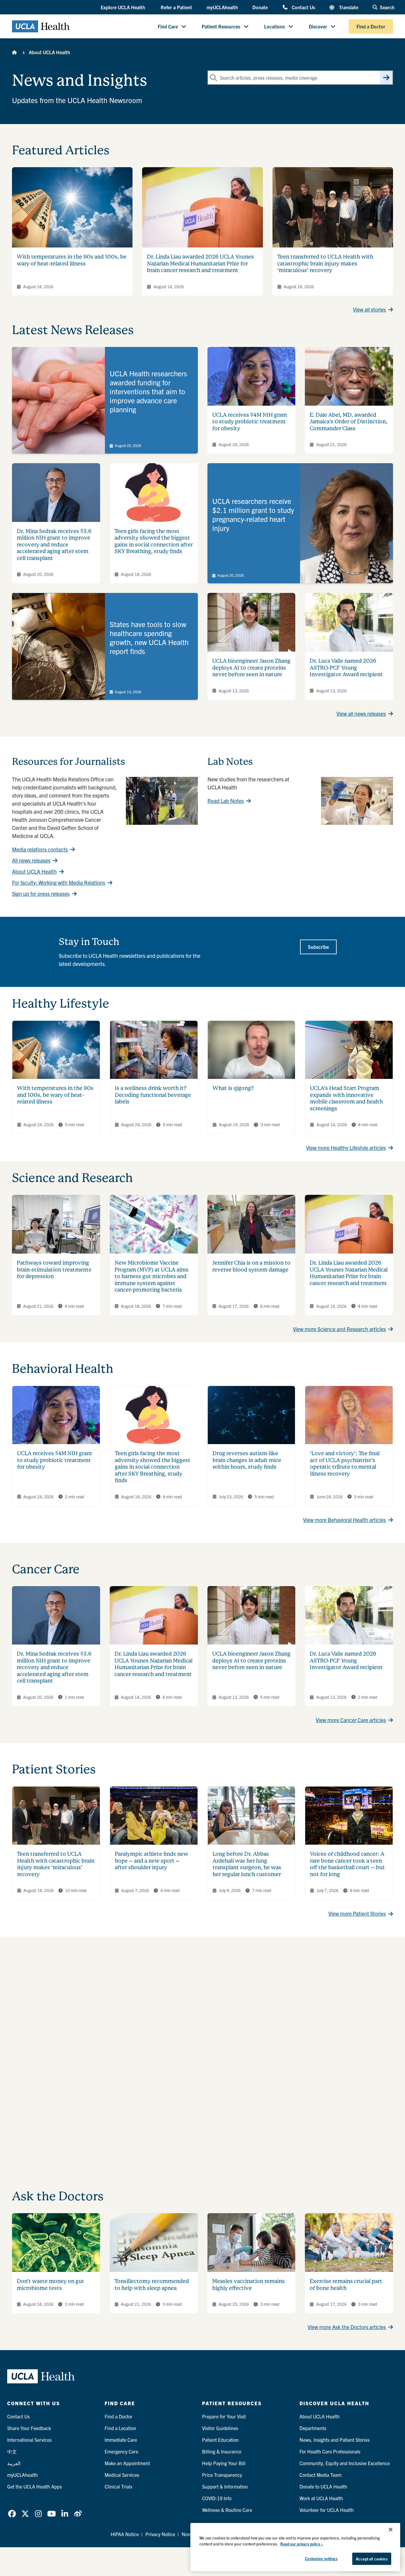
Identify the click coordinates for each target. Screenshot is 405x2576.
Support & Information (225, 2486)
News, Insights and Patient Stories (335, 2440)
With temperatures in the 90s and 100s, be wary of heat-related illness (72, 260)
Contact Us (303, 7)
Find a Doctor (371, 26)
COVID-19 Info (217, 2498)
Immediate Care (121, 2440)
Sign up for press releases (41, 894)
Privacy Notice (160, 2534)
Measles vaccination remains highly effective (249, 2284)
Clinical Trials (118, 2486)
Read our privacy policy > (302, 2544)
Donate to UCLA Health (323, 2486)
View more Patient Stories (357, 1913)
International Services (29, 2440)
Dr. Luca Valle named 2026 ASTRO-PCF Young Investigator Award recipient (346, 668)
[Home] (14, 52)
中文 (12, 2451)
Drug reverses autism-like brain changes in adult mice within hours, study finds (247, 1460)
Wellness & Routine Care (227, 2510)
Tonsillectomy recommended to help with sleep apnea (152, 2284)
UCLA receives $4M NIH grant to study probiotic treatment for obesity (250, 422)
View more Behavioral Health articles (344, 1520)
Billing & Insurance (222, 2451)
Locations (274, 26)
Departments (313, 2428)
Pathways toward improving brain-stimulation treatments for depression (54, 1269)
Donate (260, 7)
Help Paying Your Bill (224, 2463)
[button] (124, 7)
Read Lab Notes (226, 801)
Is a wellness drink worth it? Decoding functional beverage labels (153, 1095)
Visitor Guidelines (220, 2428)
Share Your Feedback (29, 2428)
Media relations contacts (40, 849)
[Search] (386, 78)
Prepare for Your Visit (224, 2416)
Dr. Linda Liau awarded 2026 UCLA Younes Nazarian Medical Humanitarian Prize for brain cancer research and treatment (200, 263)
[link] (105, 400)
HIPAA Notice (125, 2534)
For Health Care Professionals (330, 2451)
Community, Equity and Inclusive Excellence (345, 2463)
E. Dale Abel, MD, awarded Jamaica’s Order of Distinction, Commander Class (348, 422)
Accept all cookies (372, 2559)
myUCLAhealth (222, 7)
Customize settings (321, 2558)
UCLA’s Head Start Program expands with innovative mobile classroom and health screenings (346, 1098)
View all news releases (361, 714)
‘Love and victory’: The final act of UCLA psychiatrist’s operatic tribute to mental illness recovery (345, 1463)
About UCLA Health (49, 52)
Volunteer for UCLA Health (327, 2510)
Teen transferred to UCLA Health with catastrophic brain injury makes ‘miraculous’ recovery (325, 263)
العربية (14, 2463)
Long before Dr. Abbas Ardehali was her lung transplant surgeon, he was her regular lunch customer (247, 1864)
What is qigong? (233, 1088)
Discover (318, 26)
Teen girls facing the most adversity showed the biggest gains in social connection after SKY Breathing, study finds (154, 541)
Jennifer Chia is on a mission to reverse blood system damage (251, 1266)
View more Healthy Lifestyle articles (346, 1148)
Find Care (168, 26)
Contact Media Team (320, 2475)
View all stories (369, 309)
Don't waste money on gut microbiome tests (51, 2284)
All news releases (31, 860)
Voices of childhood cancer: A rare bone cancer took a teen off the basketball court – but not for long (347, 1864)
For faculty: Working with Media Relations (59, 882)
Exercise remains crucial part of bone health (346, 2284)
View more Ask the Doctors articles (347, 2327)
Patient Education (220, 2440)
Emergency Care (121, 2451)
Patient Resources (221, 26)
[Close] (391, 2530)
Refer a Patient (176, 7)
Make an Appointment (127, 2463)
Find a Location (120, 2428)
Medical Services (122, 2475)
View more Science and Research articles (339, 1329)
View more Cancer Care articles (351, 1720)
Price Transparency (222, 2475)
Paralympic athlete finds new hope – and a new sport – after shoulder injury (152, 1861)
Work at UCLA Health (321, 2498)
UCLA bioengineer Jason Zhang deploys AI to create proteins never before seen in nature (251, 668)
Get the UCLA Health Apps (34, 2486)
